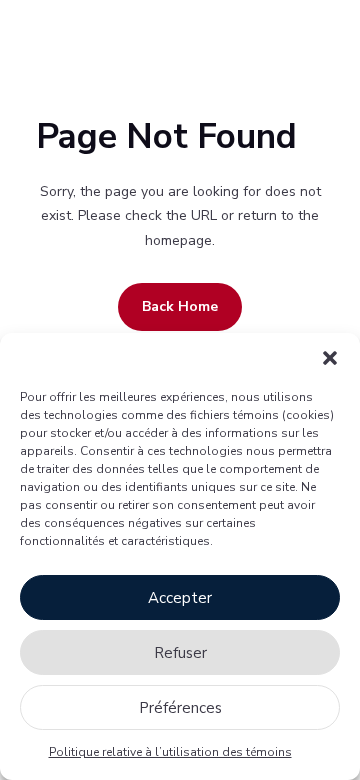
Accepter (180, 598)
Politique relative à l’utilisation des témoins (170, 752)
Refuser (180, 653)
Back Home (180, 306)
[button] (330, 358)
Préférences (180, 708)
